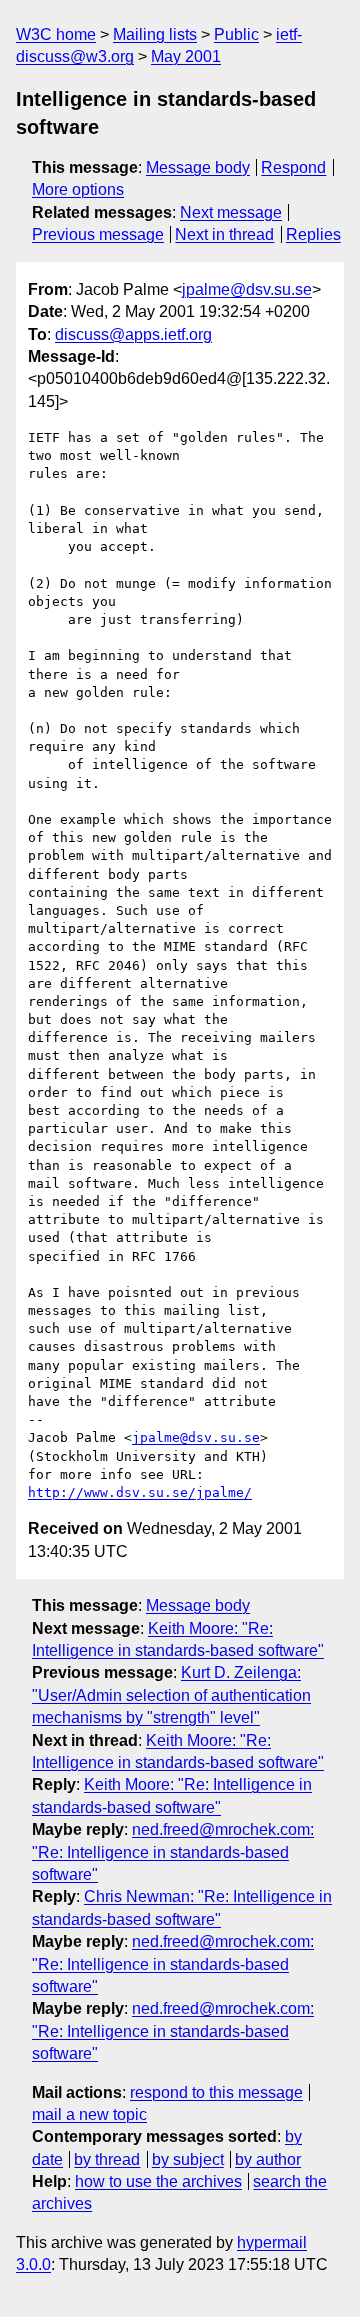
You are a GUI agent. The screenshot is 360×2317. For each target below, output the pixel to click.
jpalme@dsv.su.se (247, 289)
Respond (293, 167)
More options (78, 189)
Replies (313, 234)
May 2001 (186, 56)
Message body (198, 167)
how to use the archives (158, 2181)
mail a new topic (89, 2114)
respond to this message (216, 2092)
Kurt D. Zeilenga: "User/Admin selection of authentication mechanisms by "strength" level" (171, 1695)
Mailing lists (155, 34)
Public (236, 34)
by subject (188, 2159)
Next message (231, 212)
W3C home (56, 34)
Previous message (98, 234)
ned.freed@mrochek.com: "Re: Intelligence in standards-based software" (173, 1852)
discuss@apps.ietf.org (133, 334)
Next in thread (224, 234)
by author (268, 2159)
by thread (107, 2159)
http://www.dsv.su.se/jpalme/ (140, 1492)
